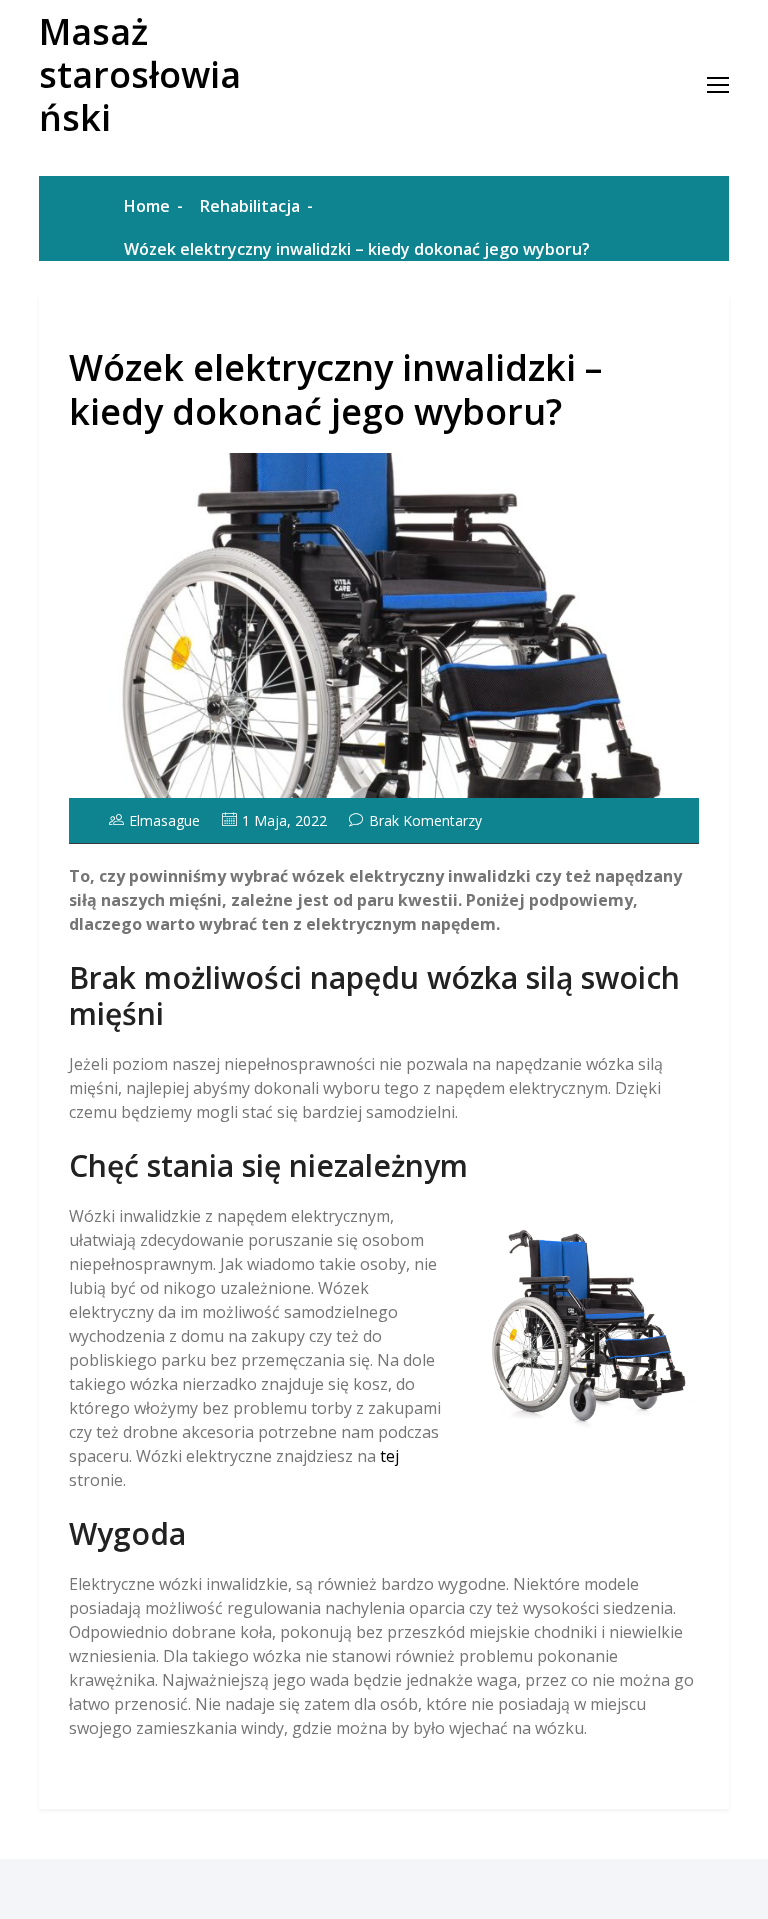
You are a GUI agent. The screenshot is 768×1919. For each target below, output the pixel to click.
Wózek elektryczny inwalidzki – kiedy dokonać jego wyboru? (335, 389)
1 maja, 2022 (284, 820)
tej (389, 1456)
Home (147, 206)
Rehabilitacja (250, 206)
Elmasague (164, 820)
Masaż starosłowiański (140, 74)
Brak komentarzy (425, 820)
